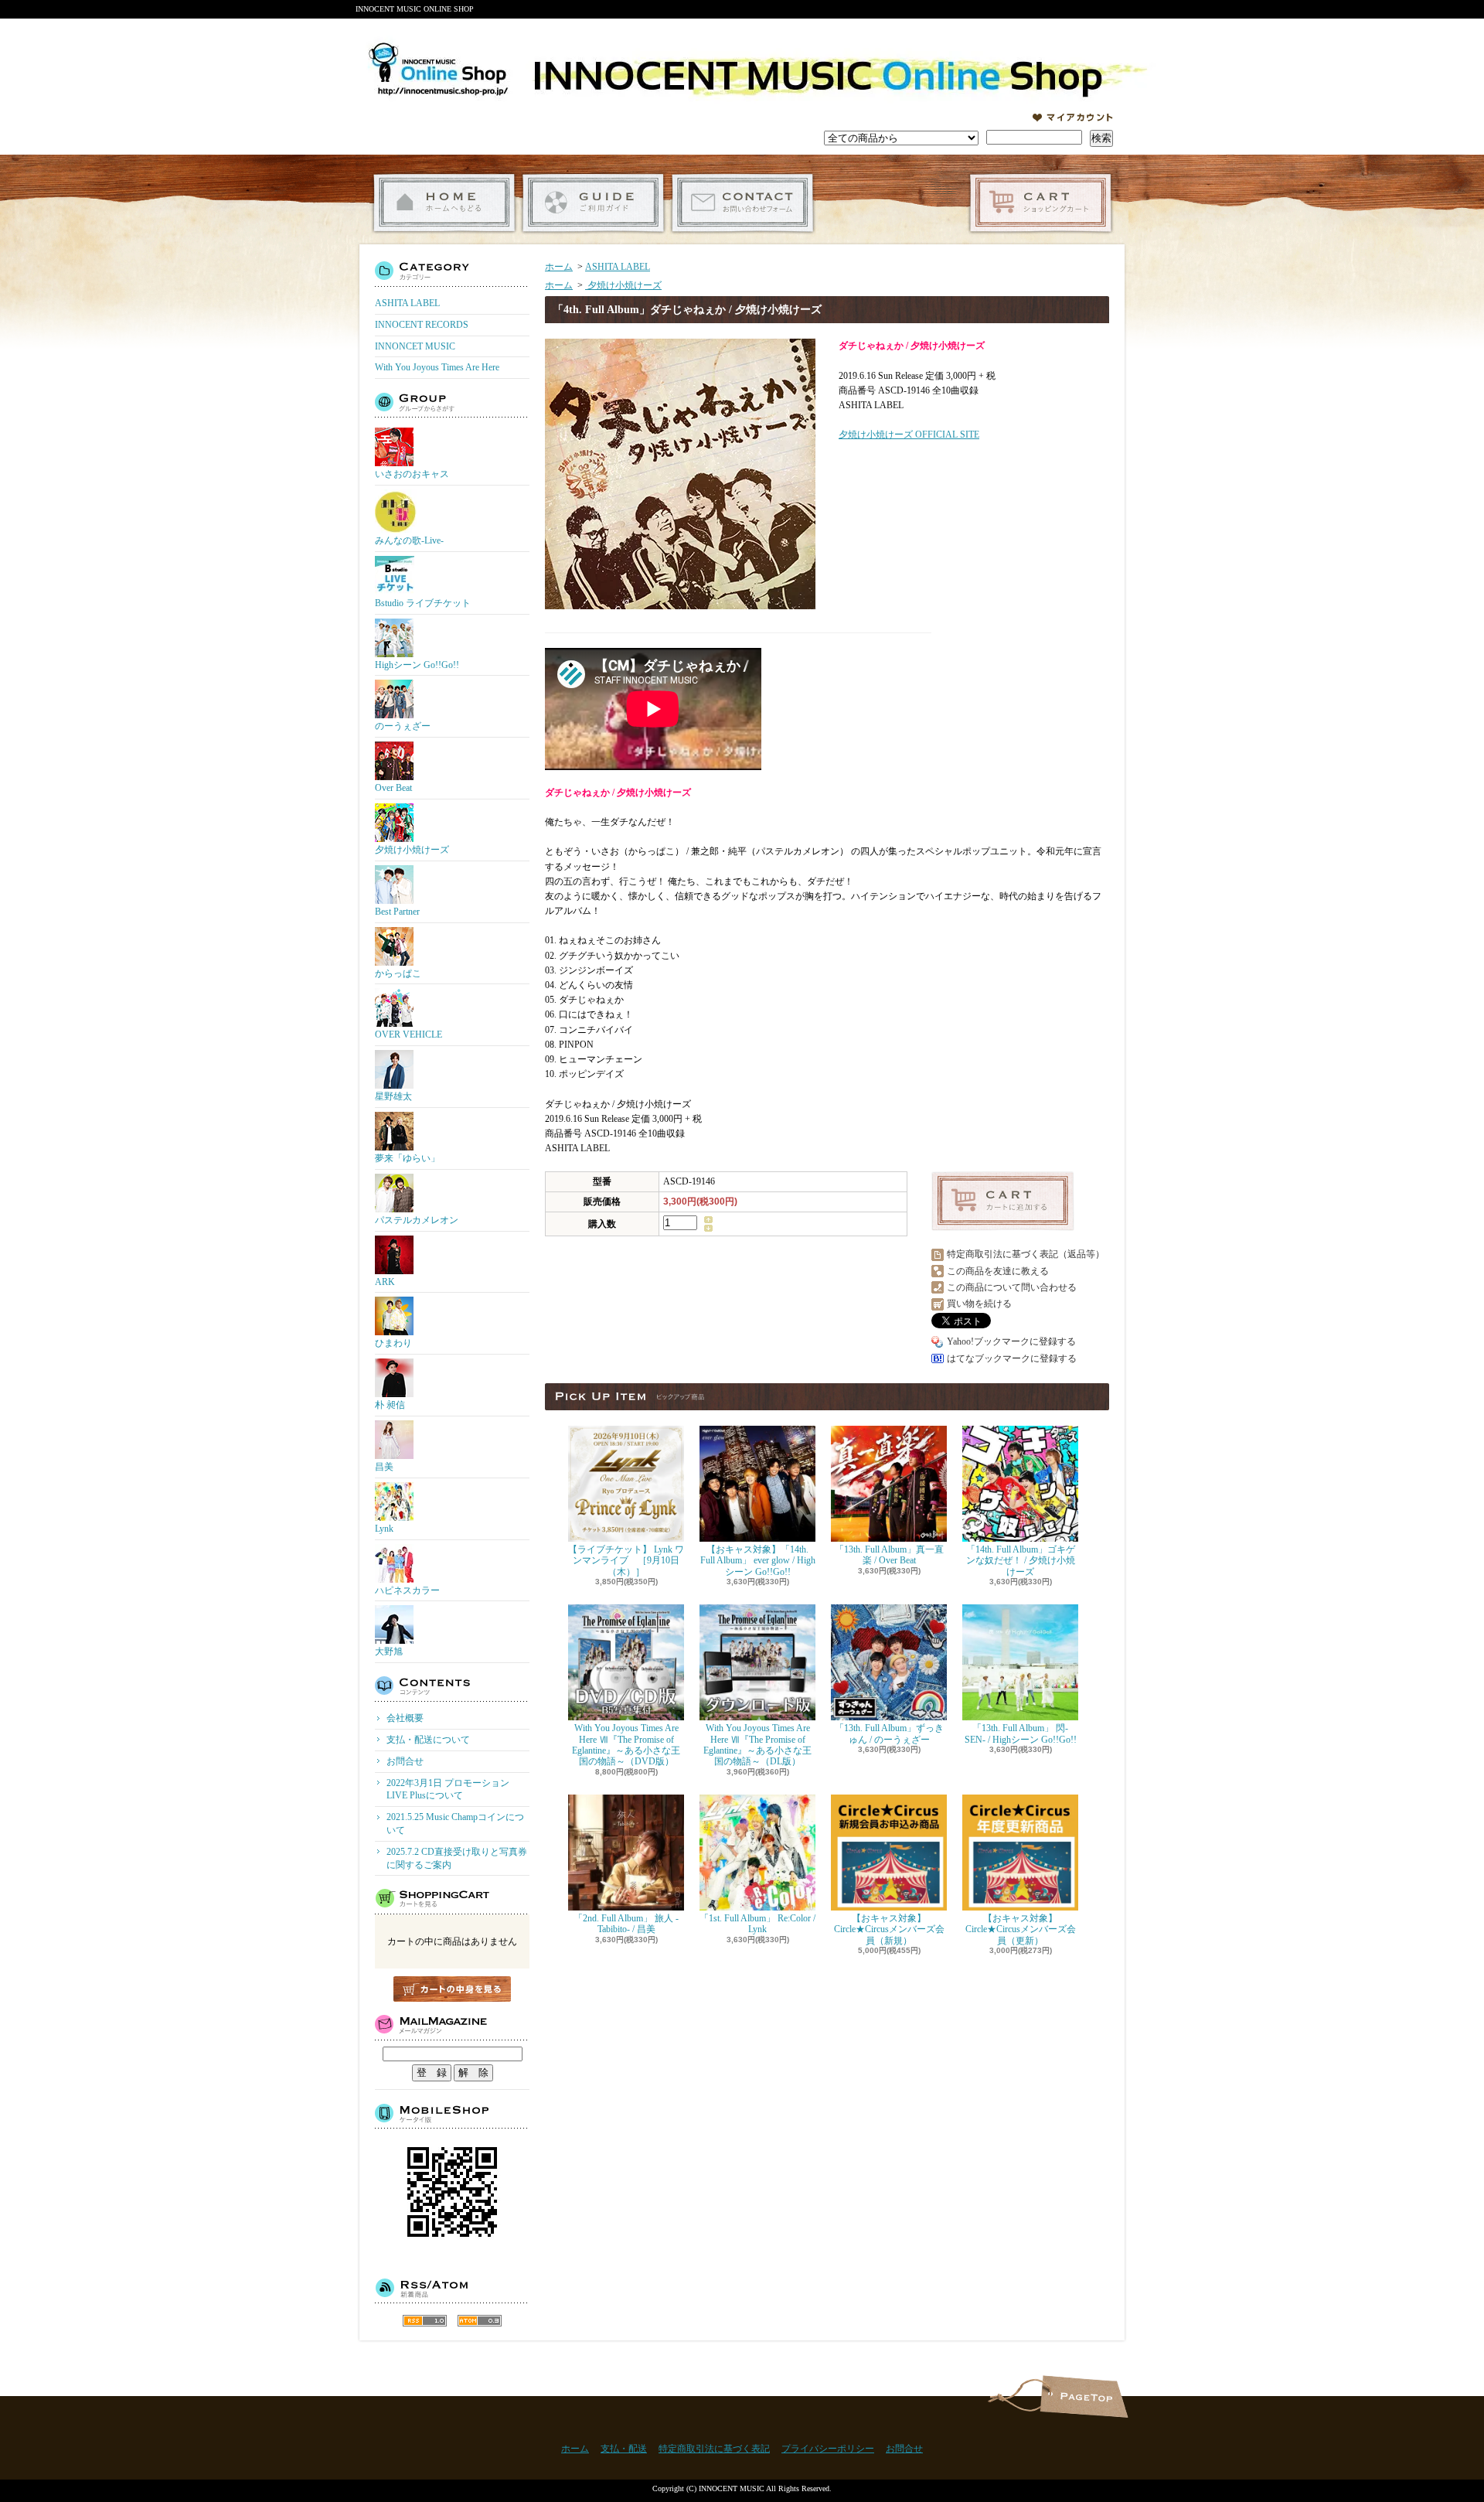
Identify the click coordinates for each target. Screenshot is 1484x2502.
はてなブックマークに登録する (1012, 1358)
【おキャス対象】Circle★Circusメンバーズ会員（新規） (889, 1929)
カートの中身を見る (452, 1989)
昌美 (384, 1467)
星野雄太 (393, 1096)
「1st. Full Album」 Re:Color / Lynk (757, 1924)
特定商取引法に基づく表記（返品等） (1026, 1254)
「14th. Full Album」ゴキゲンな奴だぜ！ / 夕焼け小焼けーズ (1021, 1561)
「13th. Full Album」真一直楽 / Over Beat (889, 1555)
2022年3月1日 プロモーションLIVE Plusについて (448, 1790)
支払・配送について (593, 203)
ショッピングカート (1041, 203)
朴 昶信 (390, 1405)
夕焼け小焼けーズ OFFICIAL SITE (909, 435)
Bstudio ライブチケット (423, 603)
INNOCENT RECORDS (422, 325)
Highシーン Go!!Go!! (417, 665)
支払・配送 (624, 2449)
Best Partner (397, 912)
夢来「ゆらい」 (407, 1158)
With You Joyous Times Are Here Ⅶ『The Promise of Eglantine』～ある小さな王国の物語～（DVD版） (626, 1745)
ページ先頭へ (1084, 2396)
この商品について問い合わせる (1012, 1287)
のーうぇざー (403, 726)
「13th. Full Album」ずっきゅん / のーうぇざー (889, 1733)
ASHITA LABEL (407, 303)
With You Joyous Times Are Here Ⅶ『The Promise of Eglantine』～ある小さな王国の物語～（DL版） (757, 1745)
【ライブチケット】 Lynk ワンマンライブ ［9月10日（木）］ (626, 1561)
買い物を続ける (979, 1304)
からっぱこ (398, 973)
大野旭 (389, 1652)
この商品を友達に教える (998, 1271)
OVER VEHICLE (408, 1035)
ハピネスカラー (407, 1590)
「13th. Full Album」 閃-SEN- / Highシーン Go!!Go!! (1021, 1733)
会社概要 (405, 1718)
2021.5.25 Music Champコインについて (455, 1824)
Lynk (384, 1529)
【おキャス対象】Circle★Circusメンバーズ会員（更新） (1021, 1929)
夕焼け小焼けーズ (412, 850)
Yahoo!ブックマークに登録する (1011, 1341)
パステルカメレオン (417, 1220)
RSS (425, 2321)
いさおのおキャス (412, 474)
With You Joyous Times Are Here (437, 367)
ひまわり (393, 1343)
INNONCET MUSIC (415, 346)
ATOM (480, 2321)
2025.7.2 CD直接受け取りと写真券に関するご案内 (457, 1858)
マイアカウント (1073, 118)
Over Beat (393, 788)
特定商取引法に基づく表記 (714, 2449)
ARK (385, 1282)
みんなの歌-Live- (409, 540)
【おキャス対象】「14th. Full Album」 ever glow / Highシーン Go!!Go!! (758, 1561)
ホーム (444, 203)
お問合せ (742, 203)
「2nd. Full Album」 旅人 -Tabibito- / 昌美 (626, 1924)
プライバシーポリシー (828, 2449)
